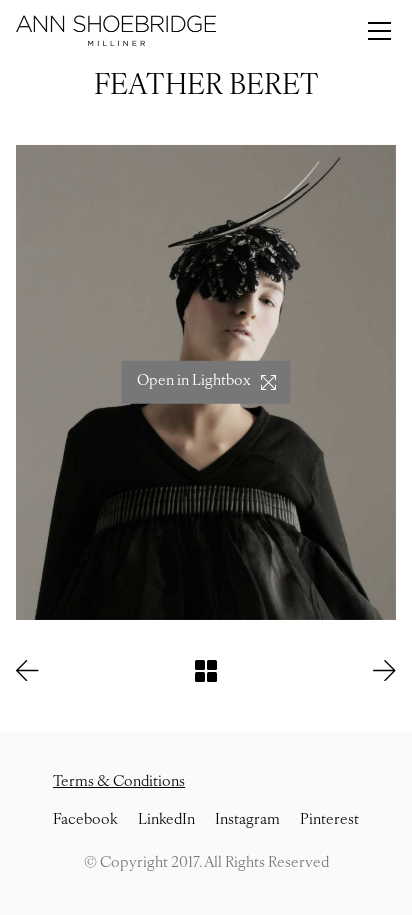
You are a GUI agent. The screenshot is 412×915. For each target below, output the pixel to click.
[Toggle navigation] (379, 31)
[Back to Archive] (206, 671)
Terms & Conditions (119, 782)
